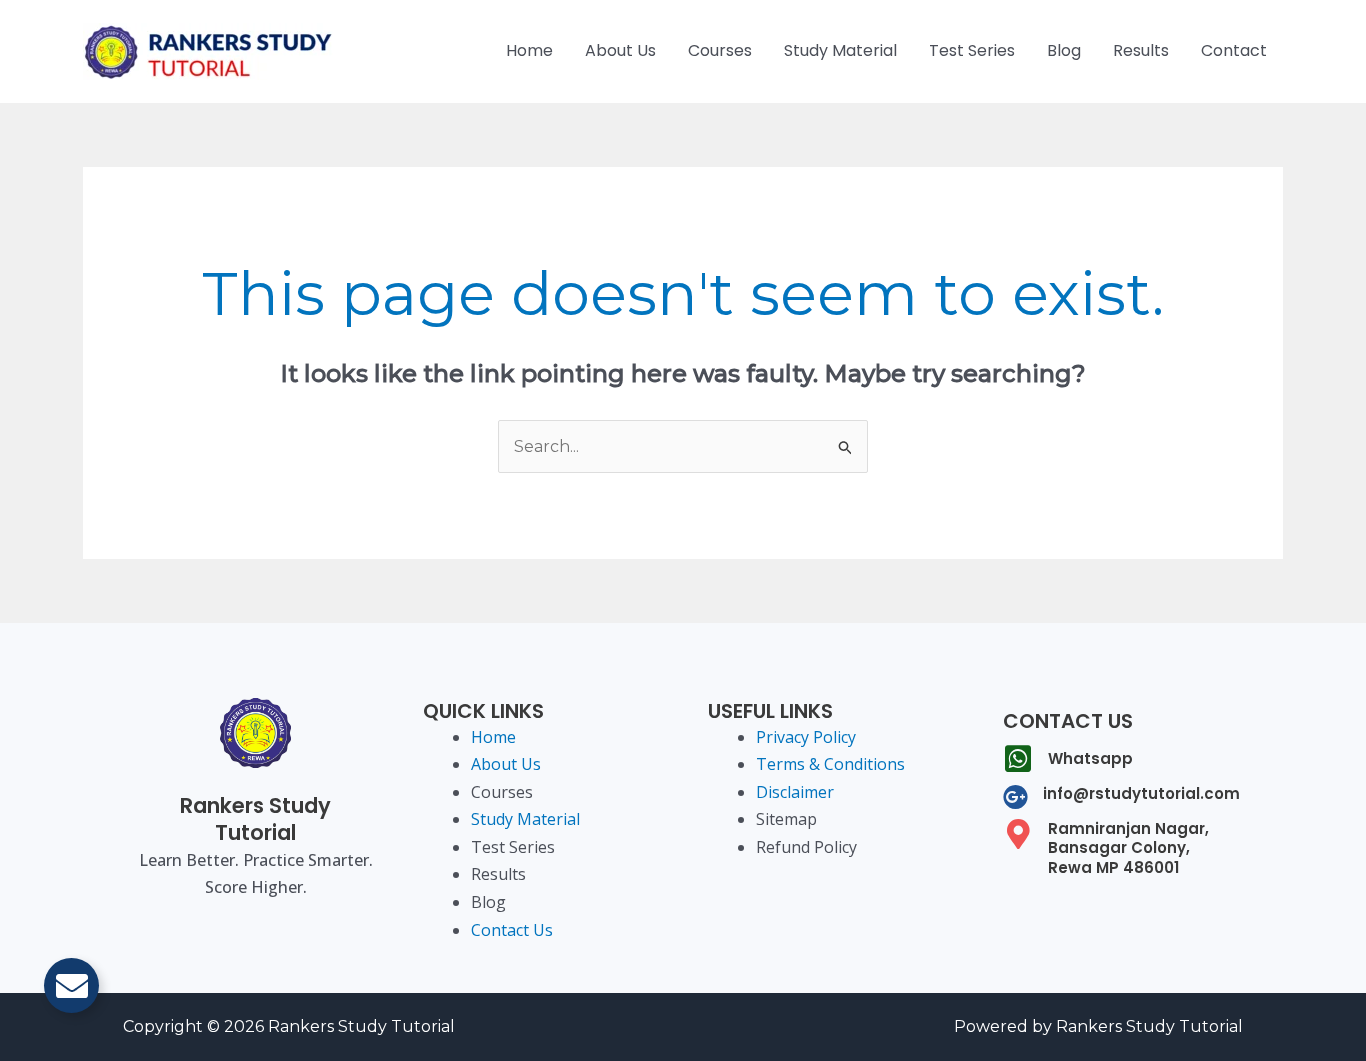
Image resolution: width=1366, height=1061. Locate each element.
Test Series (972, 50)
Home (529, 50)
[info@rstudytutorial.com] (1015, 796)
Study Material (840, 50)
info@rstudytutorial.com (1141, 793)
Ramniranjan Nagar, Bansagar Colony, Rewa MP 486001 (1128, 848)
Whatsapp (1090, 758)
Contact (1234, 50)
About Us (620, 50)
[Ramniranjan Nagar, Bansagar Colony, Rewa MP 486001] (1018, 834)
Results (1141, 50)
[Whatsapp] (1018, 759)
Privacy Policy (806, 737)
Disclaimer (795, 792)
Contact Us (512, 930)
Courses (720, 50)
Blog (1064, 50)
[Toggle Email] (71, 985)
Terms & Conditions (830, 764)
